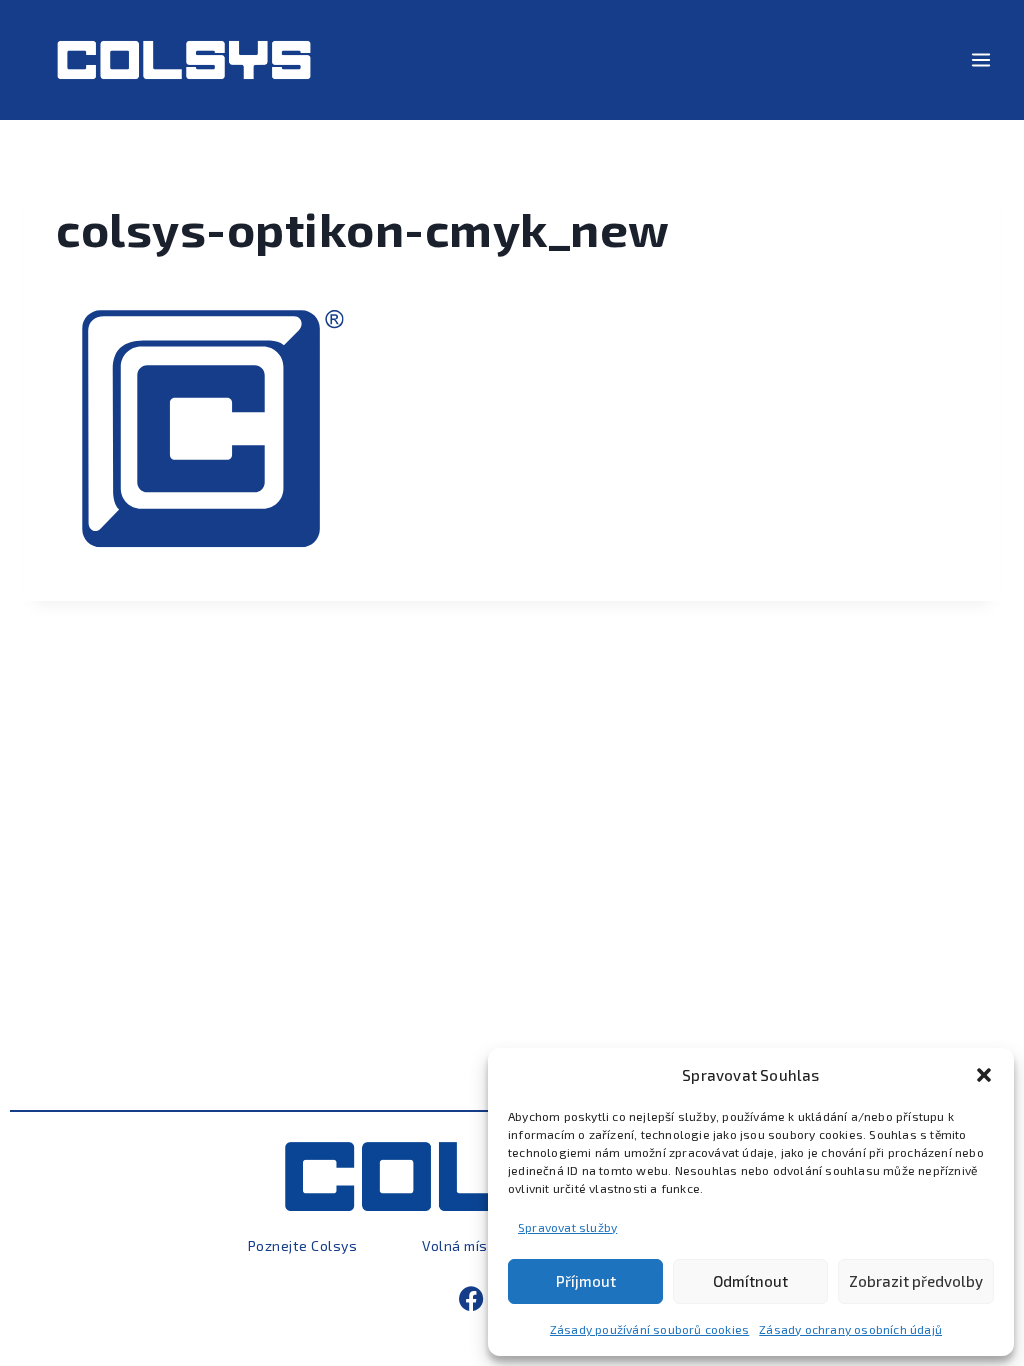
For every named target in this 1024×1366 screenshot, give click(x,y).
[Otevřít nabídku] (980, 59)
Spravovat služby (567, 1227)
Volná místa (462, 1245)
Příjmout (586, 1281)
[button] (984, 1075)
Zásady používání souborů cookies (649, 1329)
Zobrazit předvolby (916, 1281)
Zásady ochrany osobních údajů (850, 1329)
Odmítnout (750, 1281)
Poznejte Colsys (303, 1245)
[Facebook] (471, 1298)
